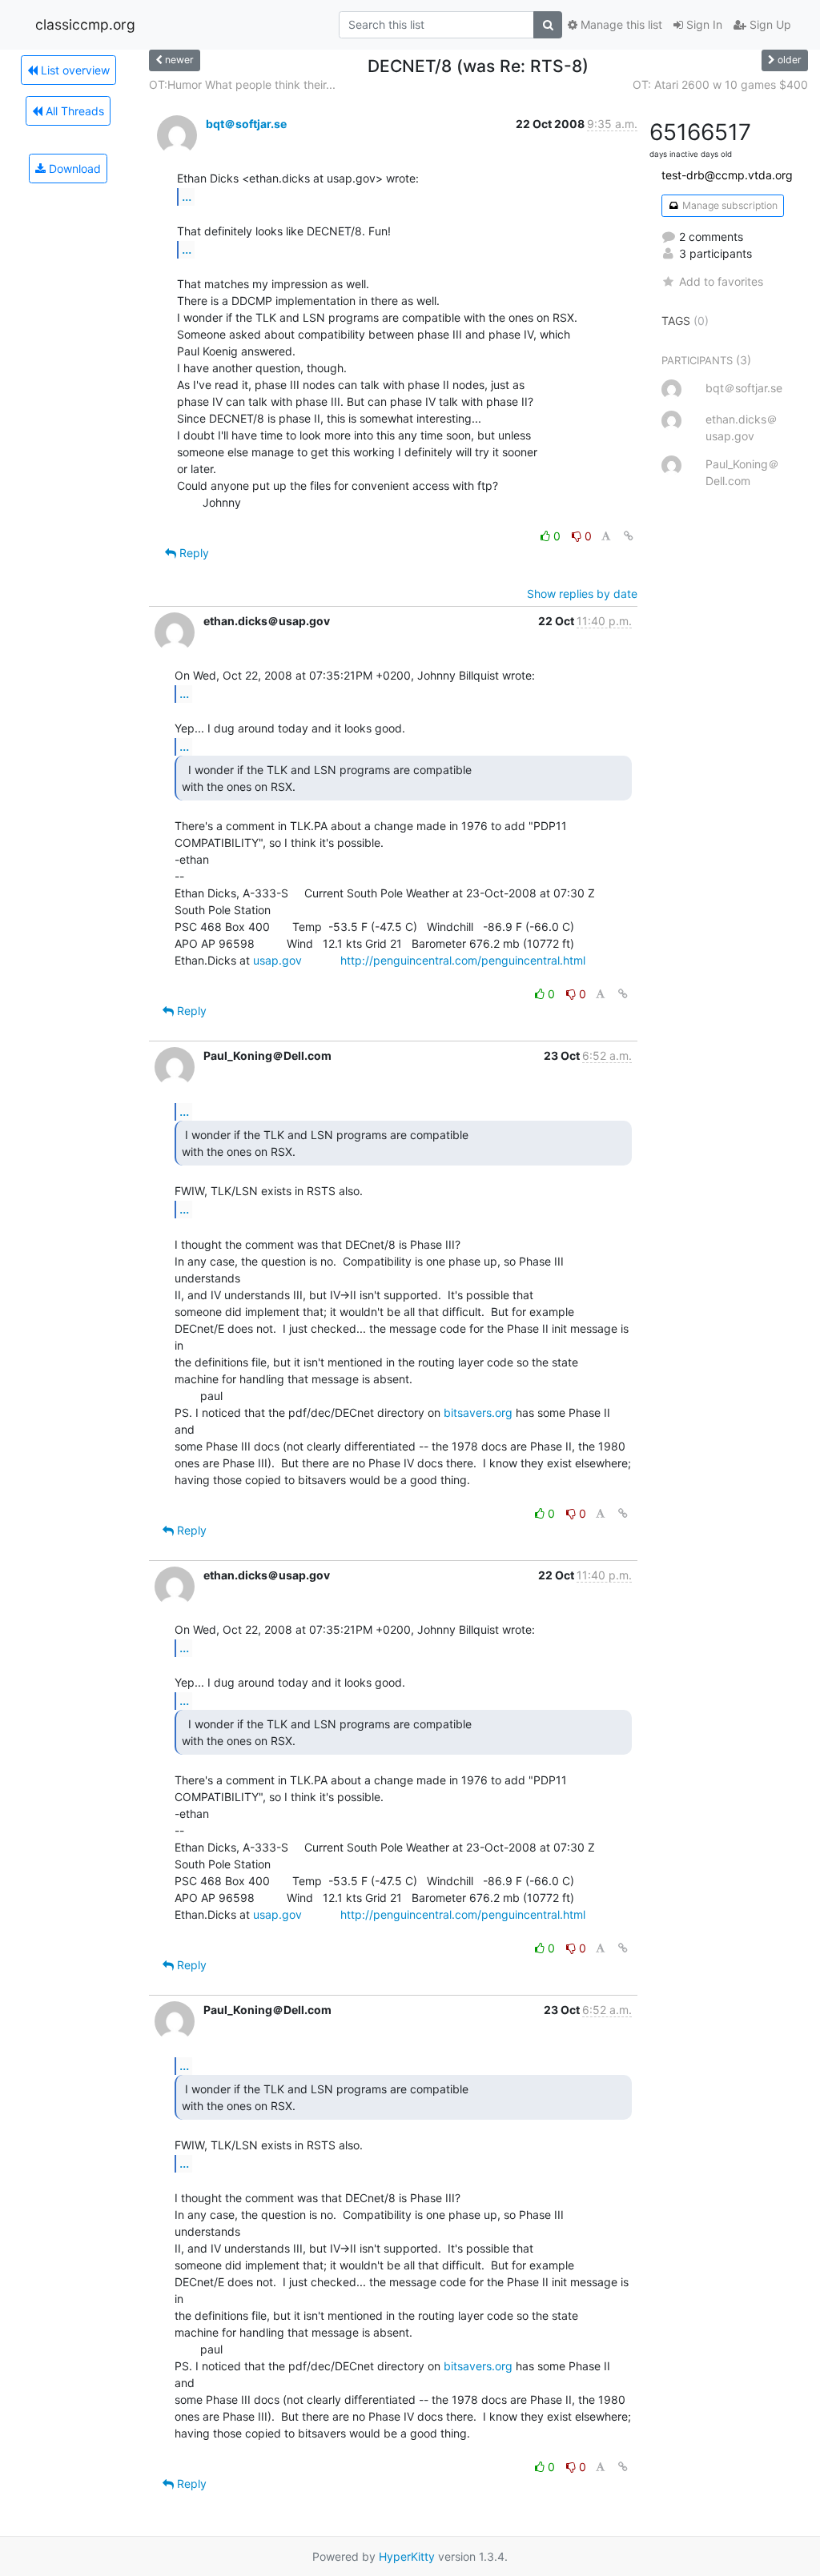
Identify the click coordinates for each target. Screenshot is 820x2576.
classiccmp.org (85, 24)
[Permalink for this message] (629, 536)
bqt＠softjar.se (246, 124)
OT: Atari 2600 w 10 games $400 (720, 84)
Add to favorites (721, 281)
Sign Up (769, 24)
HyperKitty (407, 2556)
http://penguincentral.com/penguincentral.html (463, 960)
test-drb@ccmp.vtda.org (727, 175)
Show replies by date (582, 594)
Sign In (703, 24)
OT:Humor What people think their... (242, 84)
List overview (74, 70)
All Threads (73, 111)
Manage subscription (729, 205)
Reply (193, 553)
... (187, 196)
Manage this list (620, 24)
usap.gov (277, 960)
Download (73, 169)
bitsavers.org (478, 1412)
